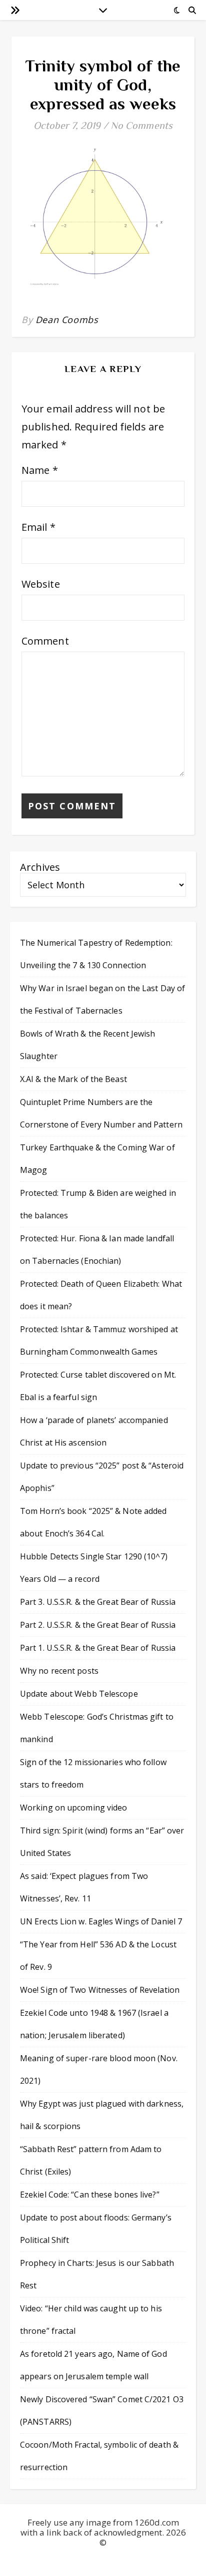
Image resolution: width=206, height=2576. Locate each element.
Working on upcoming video (74, 1808)
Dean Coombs (67, 320)
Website (41, 584)
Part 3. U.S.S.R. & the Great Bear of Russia (98, 1602)
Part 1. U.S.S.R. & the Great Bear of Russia (98, 1648)
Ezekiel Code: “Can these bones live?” (90, 2195)
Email (38, 527)
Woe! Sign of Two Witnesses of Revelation (100, 1990)
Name (40, 470)
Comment (45, 641)
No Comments (141, 125)
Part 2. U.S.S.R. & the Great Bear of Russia (98, 1625)
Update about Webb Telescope (79, 1694)
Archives (40, 867)
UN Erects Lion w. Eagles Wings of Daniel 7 (101, 1921)
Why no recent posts (59, 1671)
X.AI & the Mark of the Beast (73, 1079)
